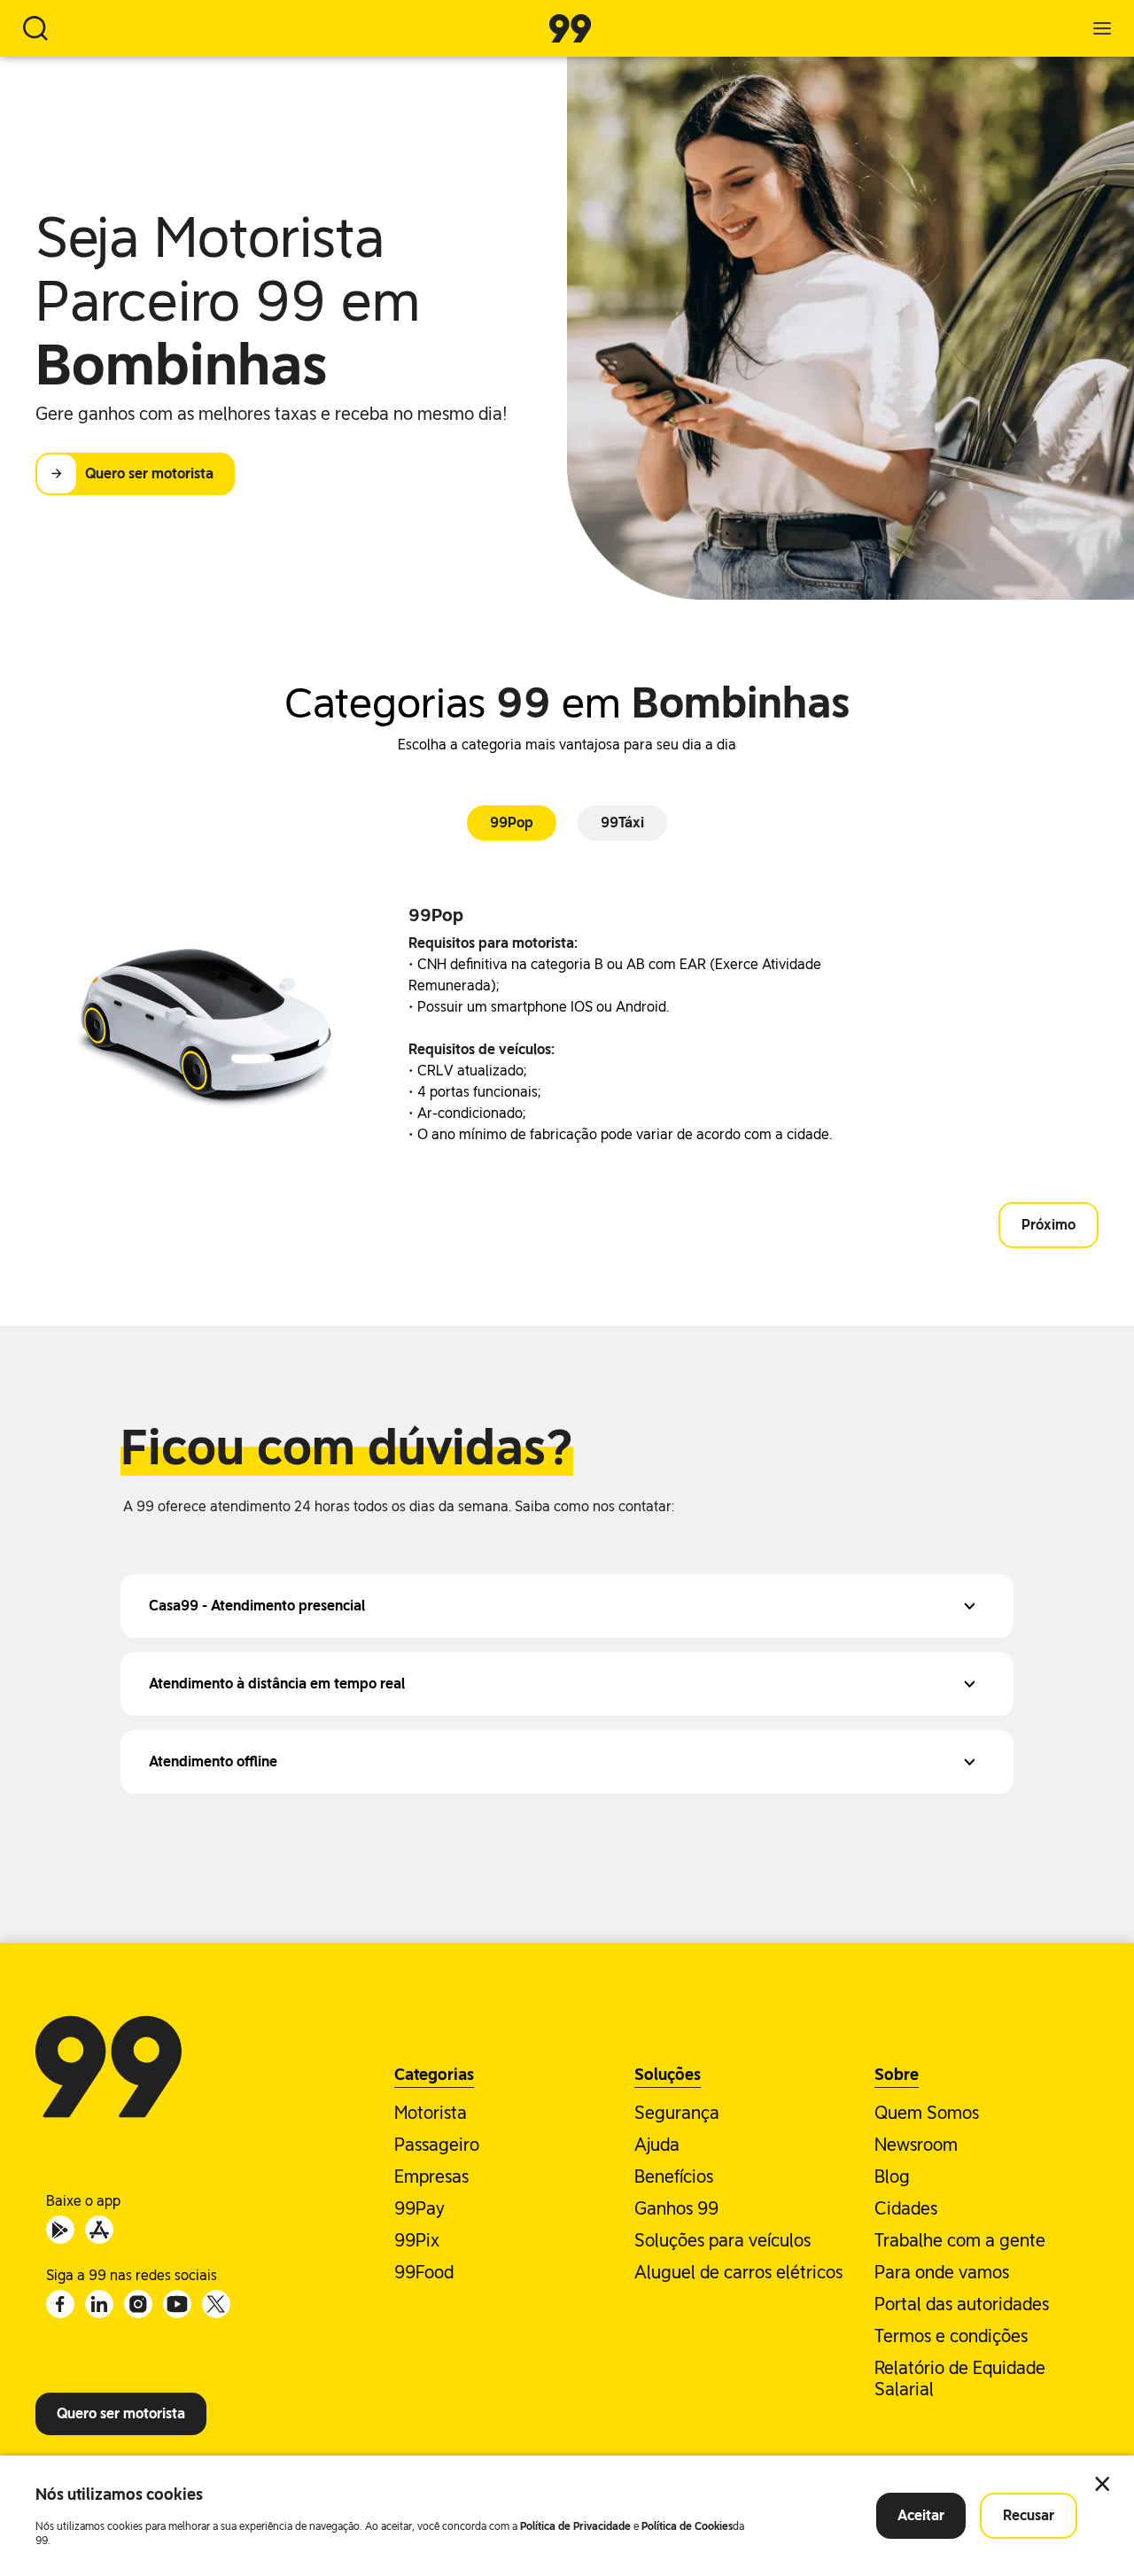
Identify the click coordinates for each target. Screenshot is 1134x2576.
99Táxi (622, 822)
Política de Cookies (687, 2526)
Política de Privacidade (575, 2526)
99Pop (512, 822)
